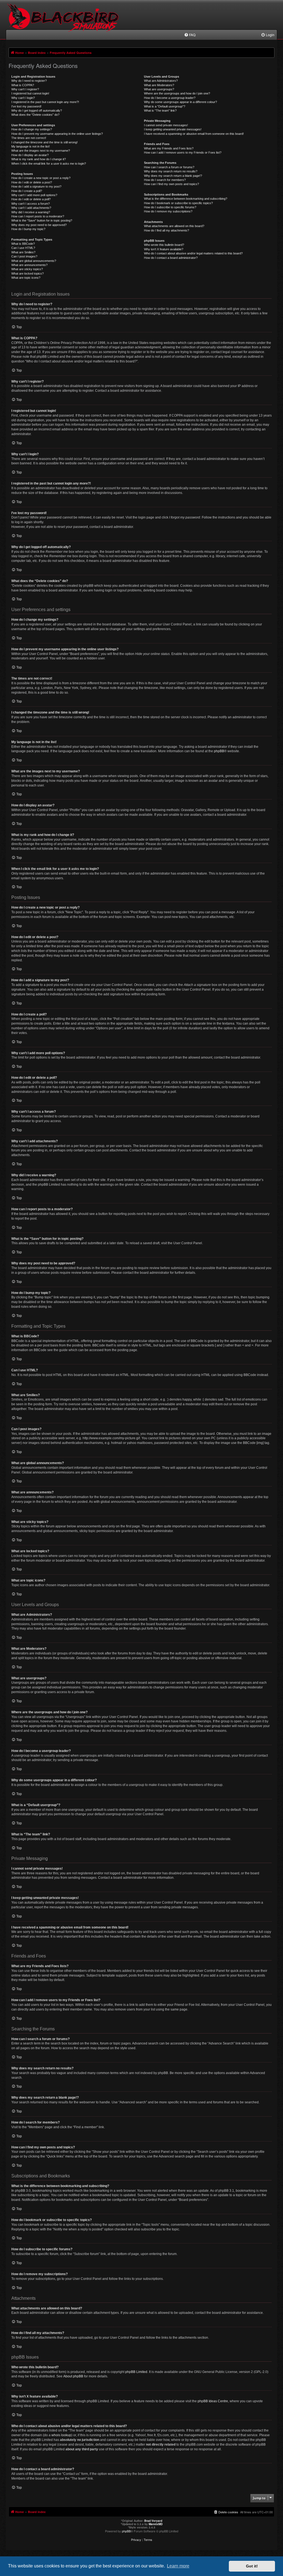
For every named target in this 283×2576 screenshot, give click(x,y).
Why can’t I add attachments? (31, 208)
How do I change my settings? (32, 129)
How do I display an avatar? (30, 155)
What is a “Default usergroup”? (165, 106)
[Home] (64, 22)
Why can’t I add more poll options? (34, 195)
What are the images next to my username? (41, 151)
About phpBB (73, 2376)
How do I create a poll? (27, 191)
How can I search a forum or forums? (169, 167)
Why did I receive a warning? (31, 212)
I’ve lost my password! (26, 106)
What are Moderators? (159, 85)
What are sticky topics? (27, 269)
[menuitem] (190, 35)
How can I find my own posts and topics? (171, 184)
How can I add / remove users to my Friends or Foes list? (183, 152)
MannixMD (156, 2524)
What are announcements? (29, 265)
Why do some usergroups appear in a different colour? (180, 102)
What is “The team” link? (160, 110)
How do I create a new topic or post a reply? (41, 178)
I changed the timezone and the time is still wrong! (44, 142)
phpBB (219, 751)
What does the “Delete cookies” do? (35, 115)
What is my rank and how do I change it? (39, 159)
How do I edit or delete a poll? (31, 199)
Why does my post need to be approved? (39, 225)
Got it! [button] (252, 2566)
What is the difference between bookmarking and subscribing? (186, 199)
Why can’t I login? (23, 98)
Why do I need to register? (29, 81)
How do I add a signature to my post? (36, 186)
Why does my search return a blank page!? (173, 176)
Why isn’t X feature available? (164, 249)
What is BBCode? (23, 244)
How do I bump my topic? (28, 229)
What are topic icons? (26, 278)
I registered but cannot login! (30, 93)
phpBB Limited (136, 2372)
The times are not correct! (29, 138)
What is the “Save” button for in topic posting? (42, 220)
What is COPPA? (23, 85)
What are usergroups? (159, 89)
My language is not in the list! (31, 146)
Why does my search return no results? (171, 171)
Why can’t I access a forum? (31, 204)
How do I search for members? (165, 180)
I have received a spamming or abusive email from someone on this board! (194, 134)
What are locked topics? (27, 273)
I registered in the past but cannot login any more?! (45, 102)
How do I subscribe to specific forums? (170, 207)
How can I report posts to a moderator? (38, 216)
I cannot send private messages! (166, 125)
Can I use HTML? (23, 248)
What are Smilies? (23, 252)
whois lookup (61, 2435)
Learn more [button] (178, 2566)
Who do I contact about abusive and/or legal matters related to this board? (193, 253)
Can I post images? (24, 256)
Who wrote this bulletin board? (164, 245)
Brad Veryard (153, 2521)
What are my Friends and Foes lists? (169, 148)
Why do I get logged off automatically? (37, 110)
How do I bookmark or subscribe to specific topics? (178, 203)
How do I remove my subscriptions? (168, 211)
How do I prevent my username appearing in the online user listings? (57, 134)
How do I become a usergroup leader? (170, 98)
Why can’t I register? (25, 89)
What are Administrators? (161, 81)
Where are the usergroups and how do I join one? (177, 93)
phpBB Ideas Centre (213, 2401)
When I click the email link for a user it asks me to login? (49, 164)
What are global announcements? (34, 261)
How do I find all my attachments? (167, 230)
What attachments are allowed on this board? (174, 226)
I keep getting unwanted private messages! (173, 129)
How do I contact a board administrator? (171, 258)
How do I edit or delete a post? (32, 182)
